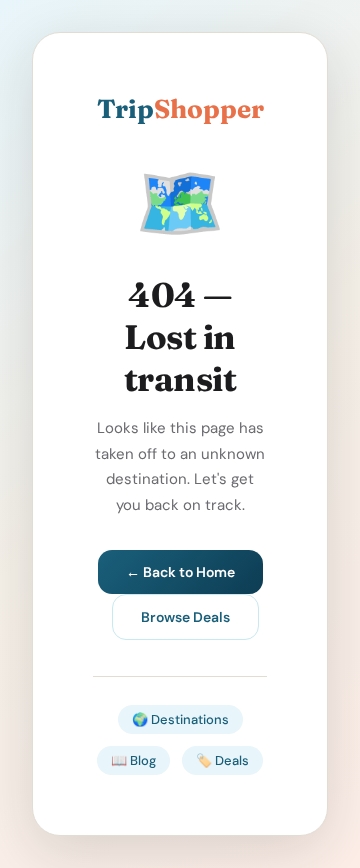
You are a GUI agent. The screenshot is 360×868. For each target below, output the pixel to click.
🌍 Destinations (180, 719)
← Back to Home (180, 572)
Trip (180, 109)
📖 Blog (133, 760)
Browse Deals (185, 617)
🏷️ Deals (222, 760)
